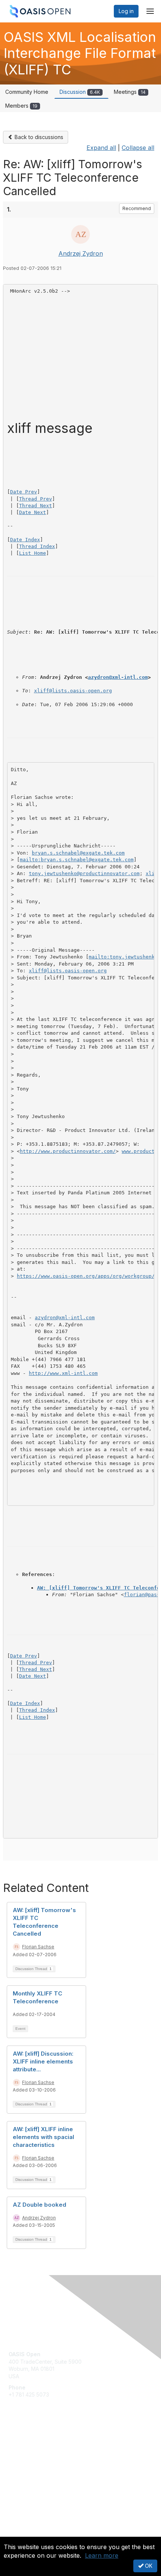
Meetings (130, 92)
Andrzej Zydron (81, 253)
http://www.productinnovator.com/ (68, 1151)
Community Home (27, 92)
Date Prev (24, 492)
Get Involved (24, 2444)
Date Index (25, 540)
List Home (33, 553)
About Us (20, 2534)
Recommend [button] (137, 208)
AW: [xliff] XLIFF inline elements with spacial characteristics (43, 2137)
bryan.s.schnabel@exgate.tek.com (78, 853)
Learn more (102, 2555)
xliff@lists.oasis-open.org (73, 691)
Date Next (33, 512)
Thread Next (36, 506)
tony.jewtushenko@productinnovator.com (84, 873)
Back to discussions (38, 137)
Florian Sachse (38, 1947)
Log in (126, 11)
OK (148, 2566)
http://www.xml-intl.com (63, 1373)
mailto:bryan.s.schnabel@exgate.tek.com (77, 860)
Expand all (101, 148)
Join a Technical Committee (43, 2466)
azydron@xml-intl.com (118, 677)
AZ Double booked (40, 2205)
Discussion (80, 92)
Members (21, 106)
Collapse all (138, 148)
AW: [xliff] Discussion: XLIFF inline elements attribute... (43, 2061)
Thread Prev (36, 499)
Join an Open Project (35, 2455)
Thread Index (37, 546)
